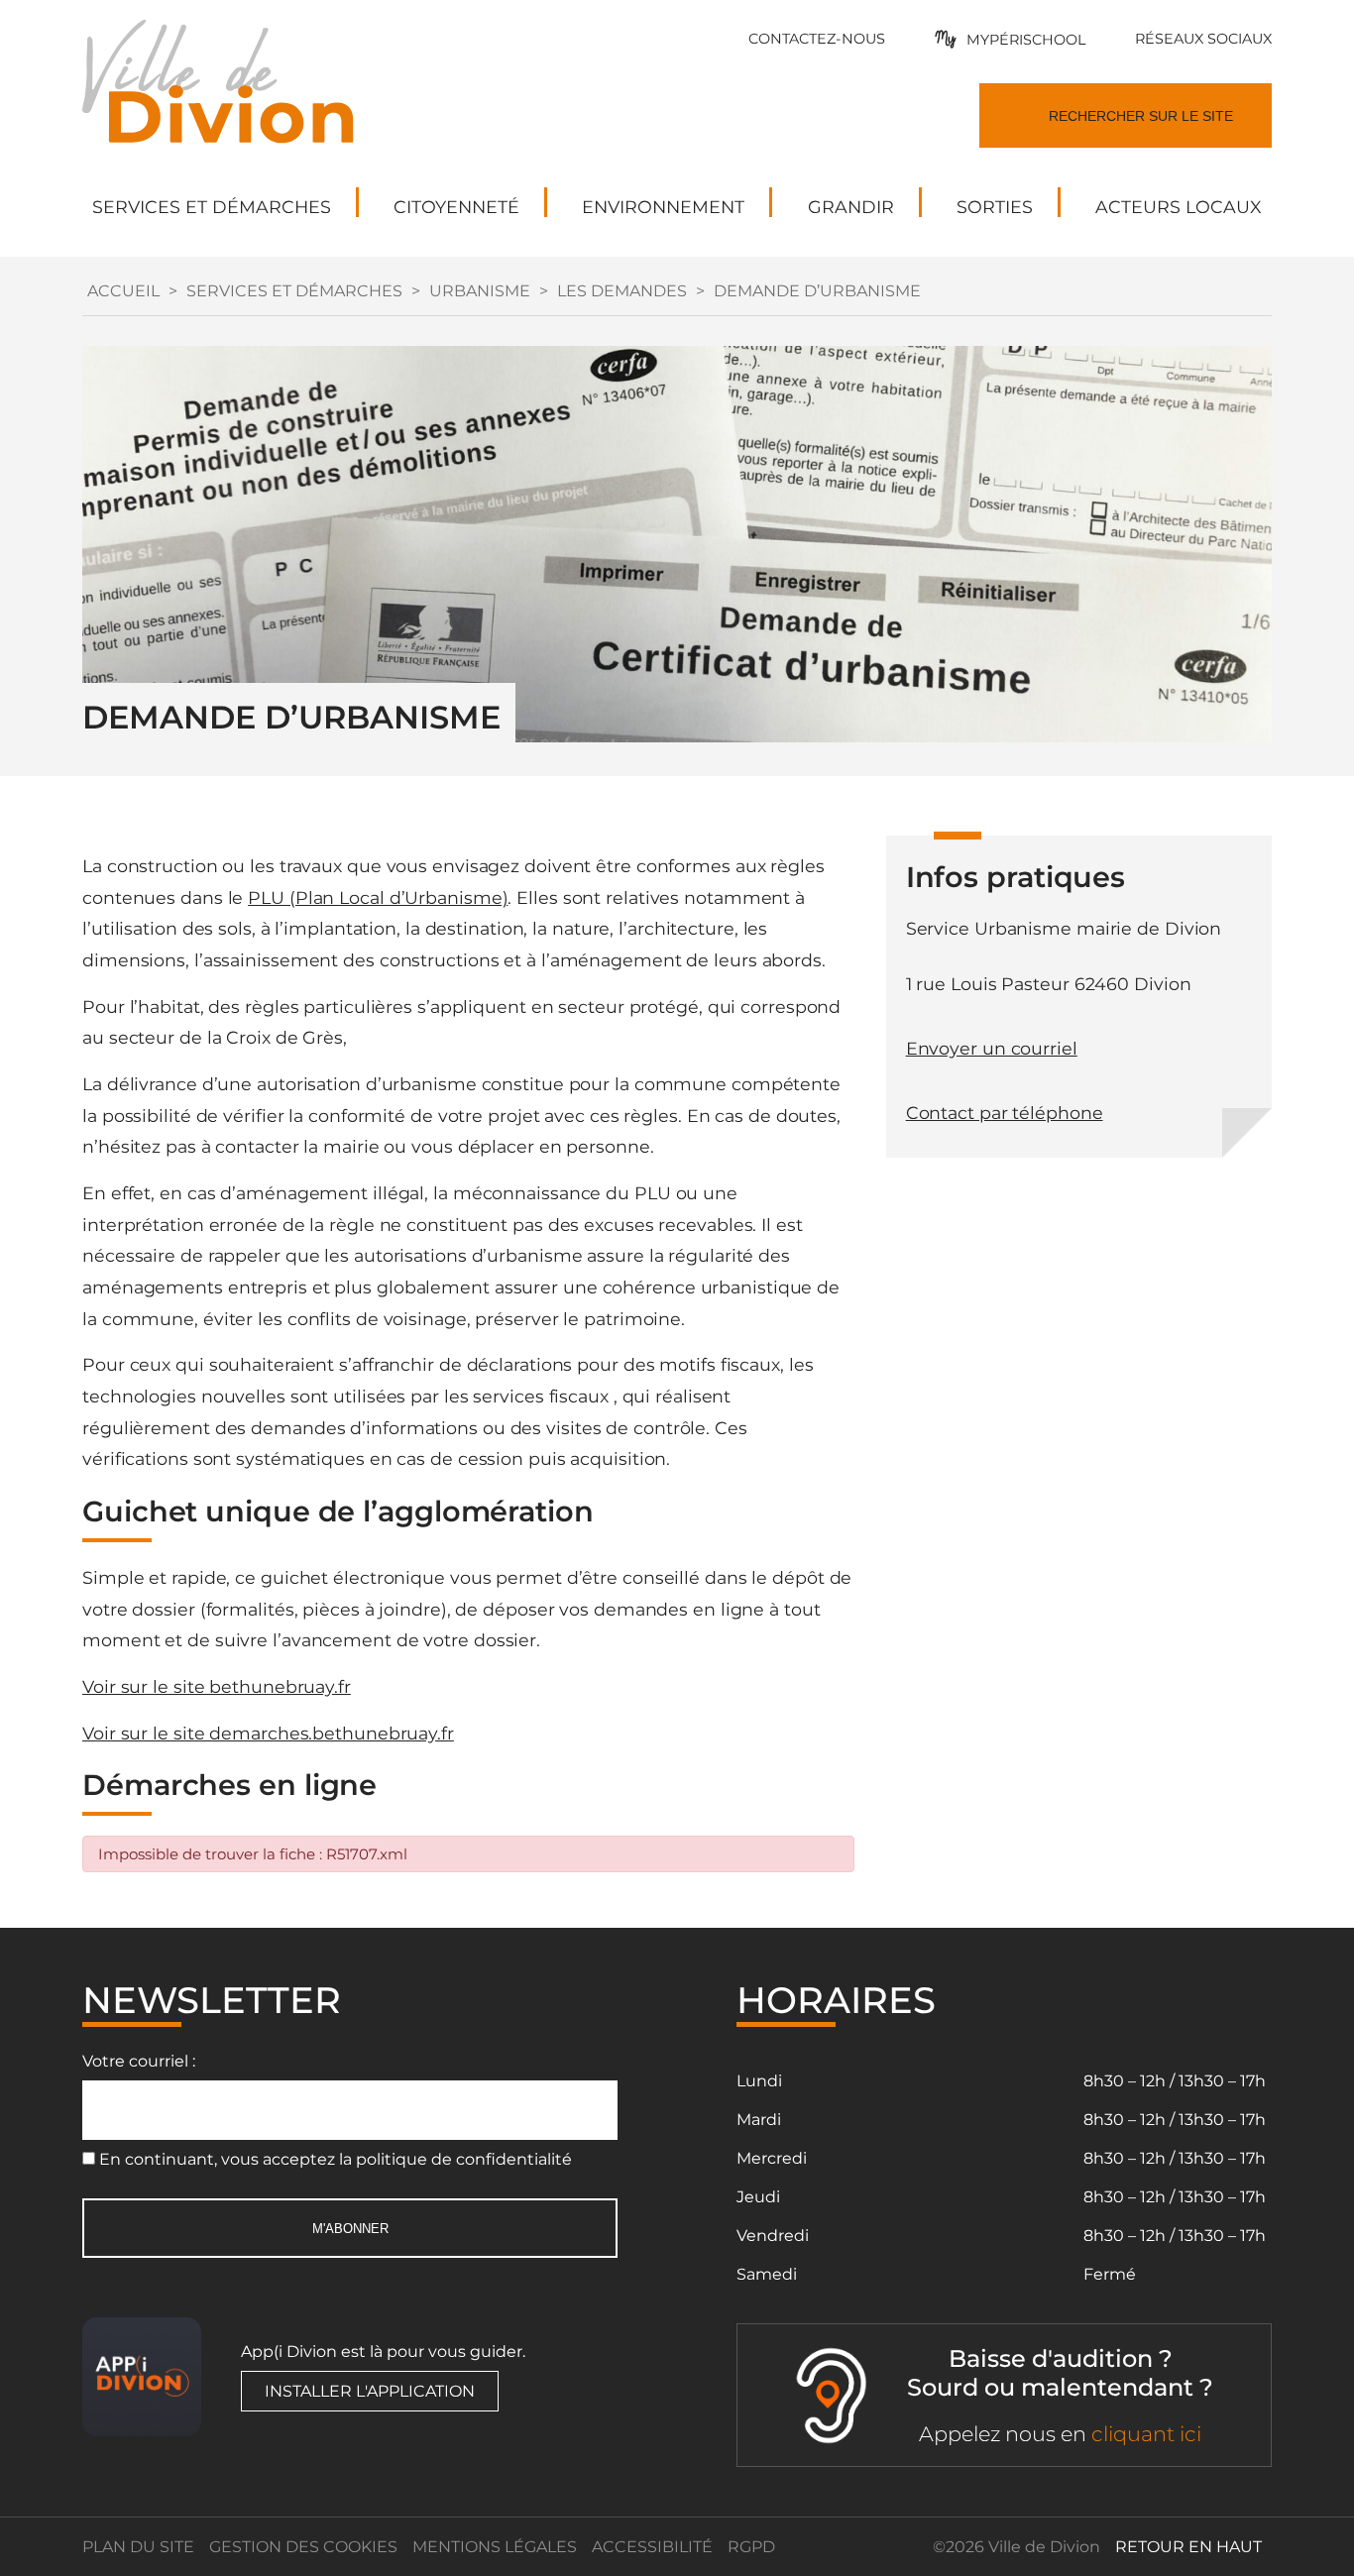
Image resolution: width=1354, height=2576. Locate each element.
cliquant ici (1146, 2434)
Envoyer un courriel (992, 1048)
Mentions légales (495, 2547)
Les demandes (622, 291)
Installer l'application (370, 2391)
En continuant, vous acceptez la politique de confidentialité (336, 2159)
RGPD (751, 2547)
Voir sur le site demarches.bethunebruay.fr (268, 1733)
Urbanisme (480, 291)
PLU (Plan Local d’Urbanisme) (378, 897)
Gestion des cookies (303, 2547)
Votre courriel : (139, 2061)
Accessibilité (652, 2547)
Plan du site (138, 2547)
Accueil (123, 291)
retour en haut (1188, 2547)
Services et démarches (294, 291)
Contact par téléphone (1005, 1113)
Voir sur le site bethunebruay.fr (217, 1686)
